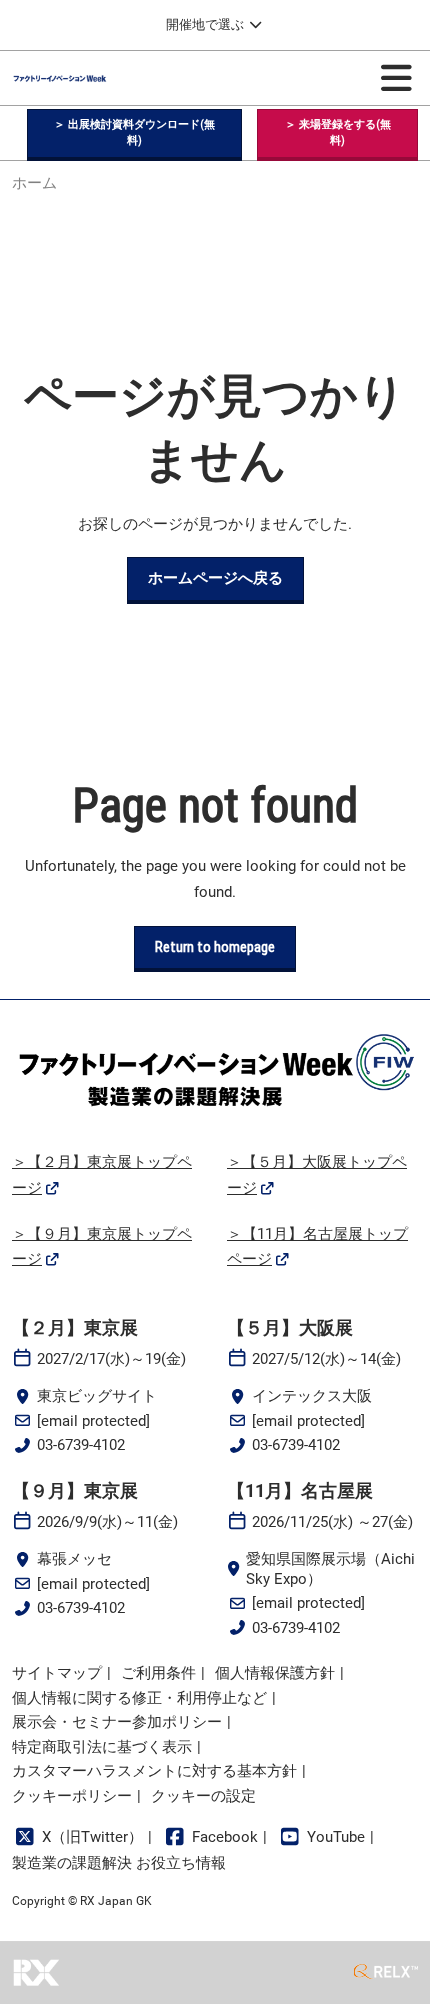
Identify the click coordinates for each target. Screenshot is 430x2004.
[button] (134, 133)
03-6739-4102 (81, 1445)
